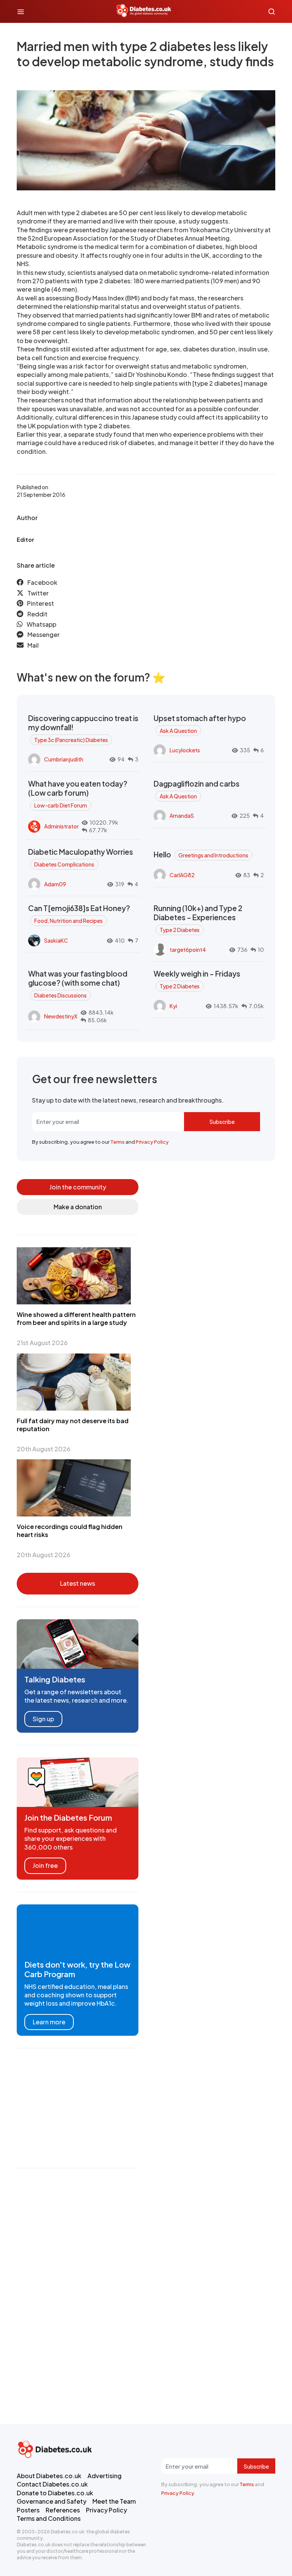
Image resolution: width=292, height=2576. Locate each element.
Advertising (105, 2476)
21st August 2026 (42, 1343)
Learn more (49, 2022)
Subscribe (222, 1122)
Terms (117, 1142)
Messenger (44, 634)
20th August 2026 (44, 1449)
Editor (25, 539)
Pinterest (40, 603)
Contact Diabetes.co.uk (52, 2484)
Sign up (43, 1719)
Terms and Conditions (49, 2518)
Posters (28, 2510)
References (63, 2510)
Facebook (42, 582)
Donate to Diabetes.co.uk (55, 2493)
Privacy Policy (152, 1142)
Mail (33, 645)
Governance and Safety (52, 2501)
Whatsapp (41, 624)
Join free (45, 1865)
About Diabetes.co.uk (49, 2476)
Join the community (78, 1187)
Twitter (38, 593)
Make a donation (78, 1207)
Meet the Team (114, 2501)
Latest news (78, 1583)
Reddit (37, 614)
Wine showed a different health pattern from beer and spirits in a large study (76, 1318)
